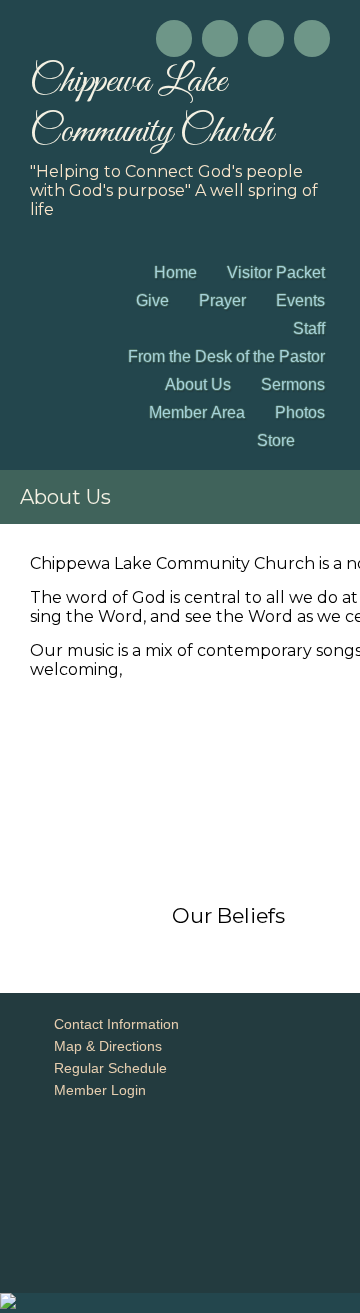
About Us (198, 384)
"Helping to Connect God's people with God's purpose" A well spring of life (174, 190)
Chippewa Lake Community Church (151, 107)
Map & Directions (104, 1046)
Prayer (222, 300)
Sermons (293, 384)
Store (276, 440)
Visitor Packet (276, 272)
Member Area (197, 412)
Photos (300, 412)
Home (175, 272)
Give (152, 300)
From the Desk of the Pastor (226, 356)
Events (300, 300)
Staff (309, 328)
